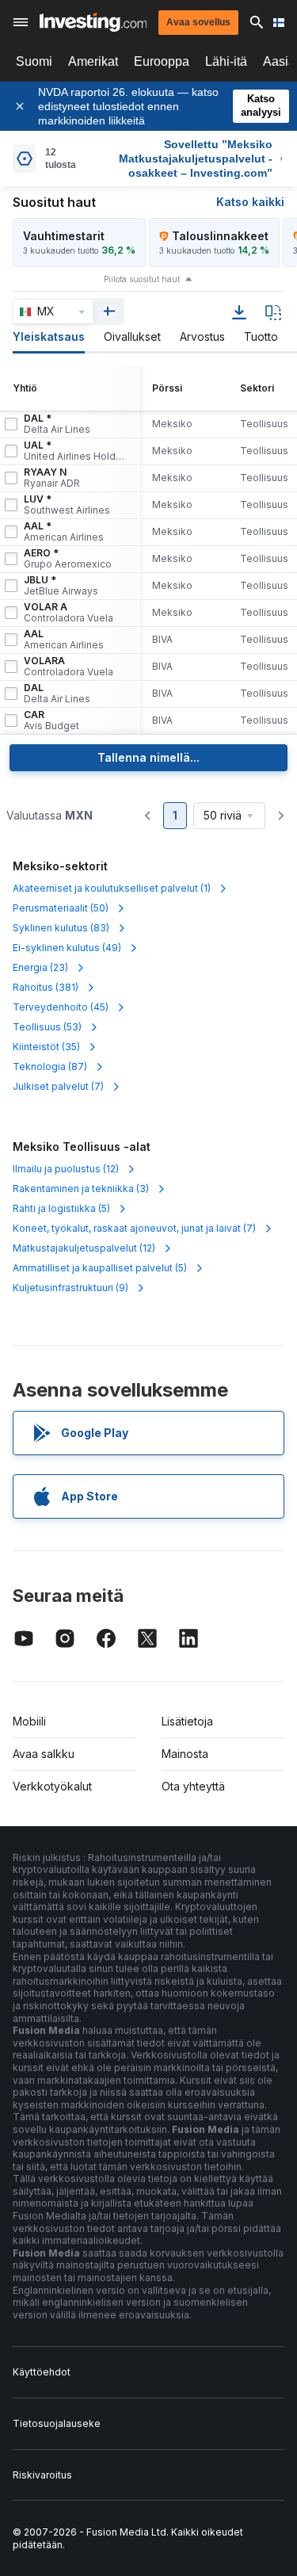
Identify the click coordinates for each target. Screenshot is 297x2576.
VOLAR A (69, 613)
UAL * (74, 451)
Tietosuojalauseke (57, 2423)
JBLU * (61, 586)
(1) (112, 888)
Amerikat (93, 61)
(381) (46, 987)
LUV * (67, 505)
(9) (70, 1288)
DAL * (57, 424)
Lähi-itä (226, 61)
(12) (66, 1169)
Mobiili (29, 1721)
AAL (64, 640)
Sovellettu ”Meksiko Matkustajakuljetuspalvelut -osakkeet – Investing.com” (196, 159)
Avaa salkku (44, 1754)
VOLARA (69, 667)
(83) (61, 928)
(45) (61, 1007)
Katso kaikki (250, 202)
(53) (47, 1027)
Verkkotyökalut (52, 1786)
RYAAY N (52, 478)
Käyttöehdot (42, 2372)
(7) (58, 1086)
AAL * (64, 532)
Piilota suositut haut (142, 279)
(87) (50, 1066)
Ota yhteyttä (193, 1786)
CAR (51, 720)
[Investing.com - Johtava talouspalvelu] (93, 22)
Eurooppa (162, 61)
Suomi (34, 61)
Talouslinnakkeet (220, 236)
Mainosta (185, 1754)
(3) (81, 1189)
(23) (40, 967)
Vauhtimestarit (64, 236)
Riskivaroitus (42, 2475)
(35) (46, 1047)
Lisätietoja (187, 1721)
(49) (67, 948)
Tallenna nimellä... (148, 757)
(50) (61, 908)
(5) (61, 1208)
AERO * (68, 559)
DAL (57, 694)
